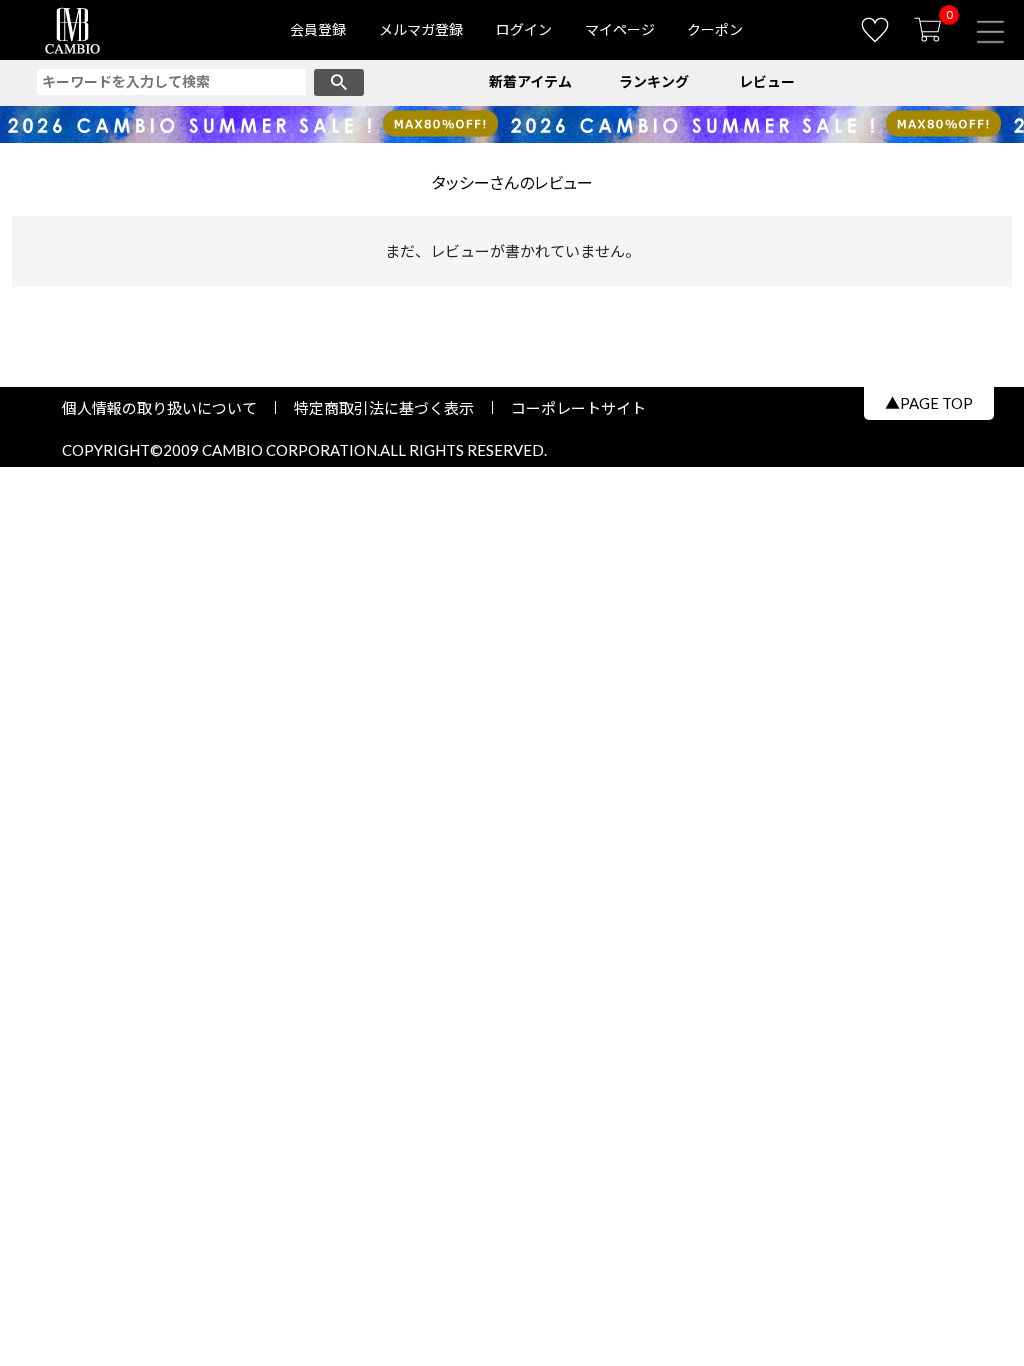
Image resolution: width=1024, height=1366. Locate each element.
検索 (339, 82)
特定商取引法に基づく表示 (384, 408)
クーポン (715, 29)
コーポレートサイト (571, 408)
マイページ (620, 29)
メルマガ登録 (421, 29)
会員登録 (318, 29)
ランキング (654, 81)
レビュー (767, 81)
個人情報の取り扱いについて (167, 408)
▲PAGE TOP (929, 403)
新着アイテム (530, 81)
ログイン (524, 29)
